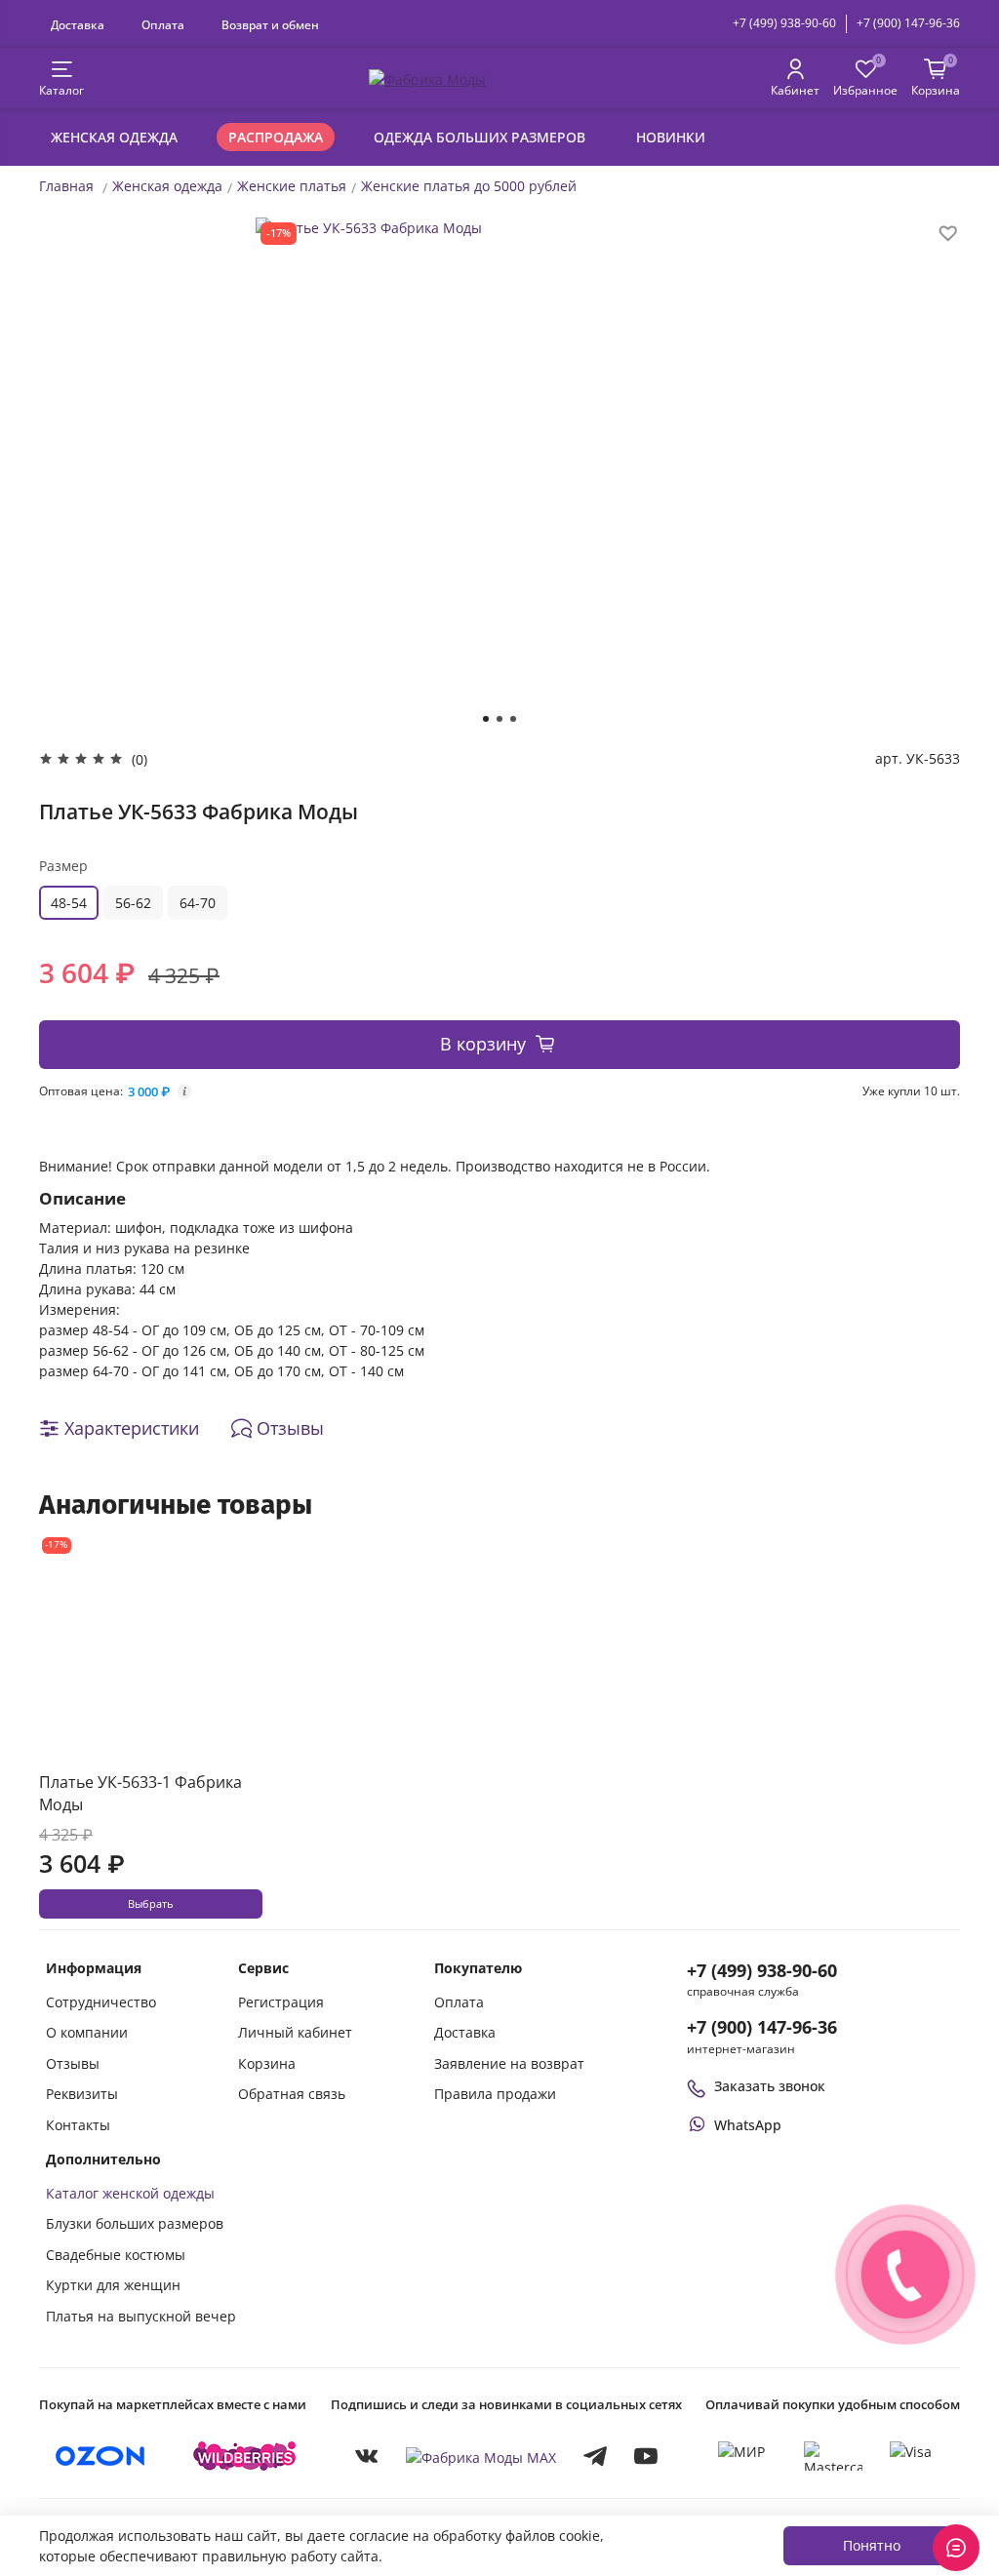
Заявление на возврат (509, 2063)
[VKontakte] (367, 2456)
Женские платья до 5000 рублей (469, 186)
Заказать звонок (770, 2086)
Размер (63, 866)
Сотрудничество (101, 2002)
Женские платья (292, 186)
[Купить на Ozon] (100, 2456)
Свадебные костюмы (116, 2255)
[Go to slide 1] (486, 719)
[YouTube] (646, 2456)
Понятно (872, 2545)
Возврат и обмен (270, 24)
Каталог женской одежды (130, 2193)
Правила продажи (495, 2094)
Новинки (671, 137)
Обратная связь (292, 2094)
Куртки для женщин (113, 2285)
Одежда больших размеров (480, 137)
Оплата (163, 24)
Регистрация (281, 2002)
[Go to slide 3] (513, 719)
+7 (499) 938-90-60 (784, 23)
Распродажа (276, 137)
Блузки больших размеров (135, 2223)
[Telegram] (595, 2456)
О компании (87, 2032)
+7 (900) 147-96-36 (908, 23)
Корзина (267, 2063)
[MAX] (481, 2457)
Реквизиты (82, 2094)
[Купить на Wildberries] (245, 2456)
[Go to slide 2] (499, 719)
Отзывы (73, 2063)
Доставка (78, 24)
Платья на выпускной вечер (141, 2316)
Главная (66, 186)
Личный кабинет (295, 2032)
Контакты (78, 2125)
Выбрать (150, 1904)
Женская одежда (114, 137)
